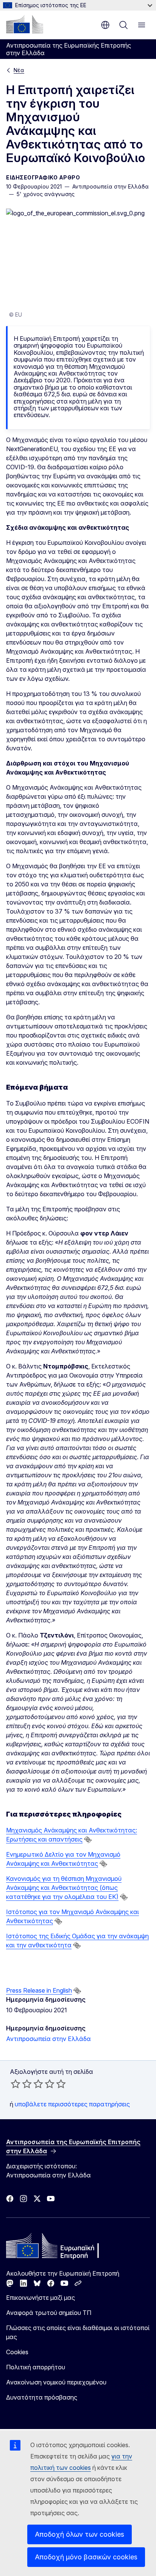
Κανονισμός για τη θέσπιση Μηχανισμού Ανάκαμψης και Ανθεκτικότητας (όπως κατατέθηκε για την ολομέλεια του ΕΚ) (64, 1888)
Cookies (17, 2352)
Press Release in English (39, 1990)
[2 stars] (21, 2084)
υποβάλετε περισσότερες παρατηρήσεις (72, 2104)
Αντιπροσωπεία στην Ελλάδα (48, 2039)
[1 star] (16, 2084)
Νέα (19, 70)
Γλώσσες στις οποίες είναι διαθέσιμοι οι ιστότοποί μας (78, 2332)
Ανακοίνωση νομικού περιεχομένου (56, 2382)
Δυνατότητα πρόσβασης (42, 2397)
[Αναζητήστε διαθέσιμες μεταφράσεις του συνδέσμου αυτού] (88, 1840)
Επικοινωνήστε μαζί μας (41, 2298)
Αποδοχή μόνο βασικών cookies (86, 2557)
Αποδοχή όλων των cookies (80, 2534)
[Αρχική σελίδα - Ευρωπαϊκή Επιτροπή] (25, 24)
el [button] (105, 25)
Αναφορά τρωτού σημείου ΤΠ (49, 2313)
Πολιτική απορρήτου (36, 2367)
